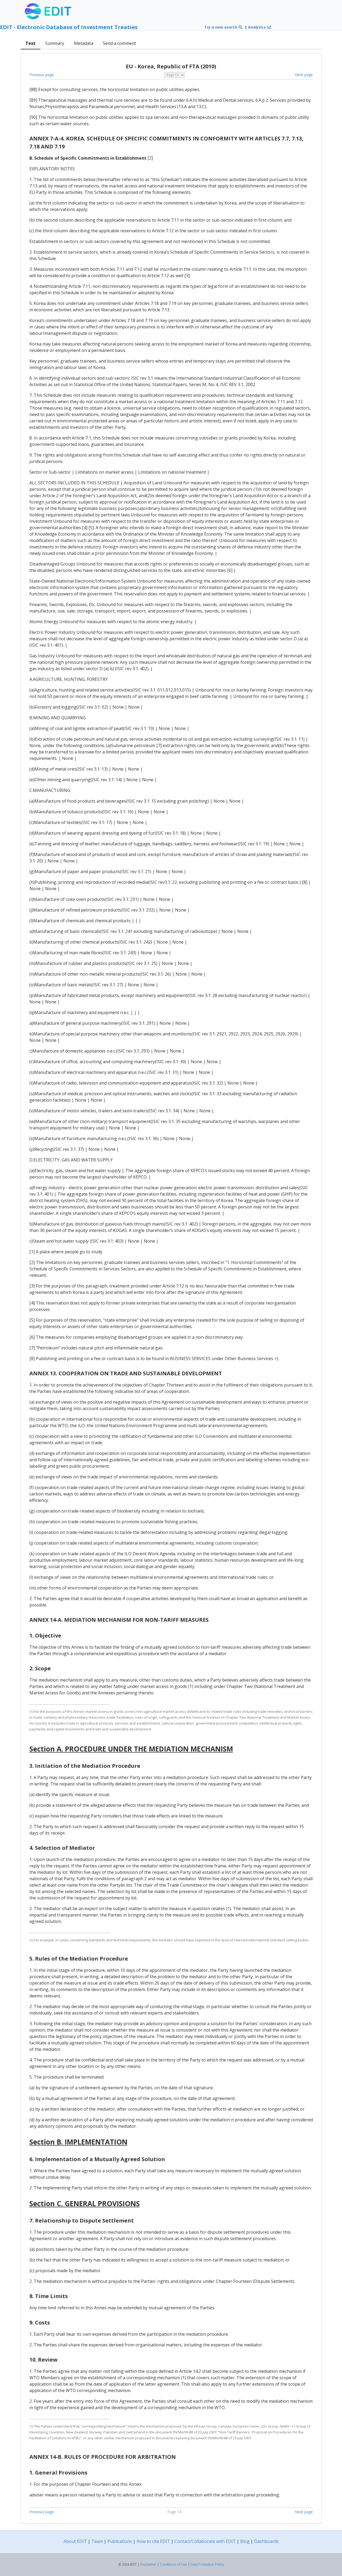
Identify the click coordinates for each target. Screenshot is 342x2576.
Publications (120, 2541)
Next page (304, 75)
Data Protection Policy (207, 2564)
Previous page (42, 75)
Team (97, 2541)
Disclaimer (148, 2564)
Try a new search (221, 27)
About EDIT (75, 2541)
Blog (245, 2541)
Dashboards (266, 2541)
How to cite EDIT (153, 2541)
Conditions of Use (173, 2564)
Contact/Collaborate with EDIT (205, 2541)
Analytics (257, 27)
